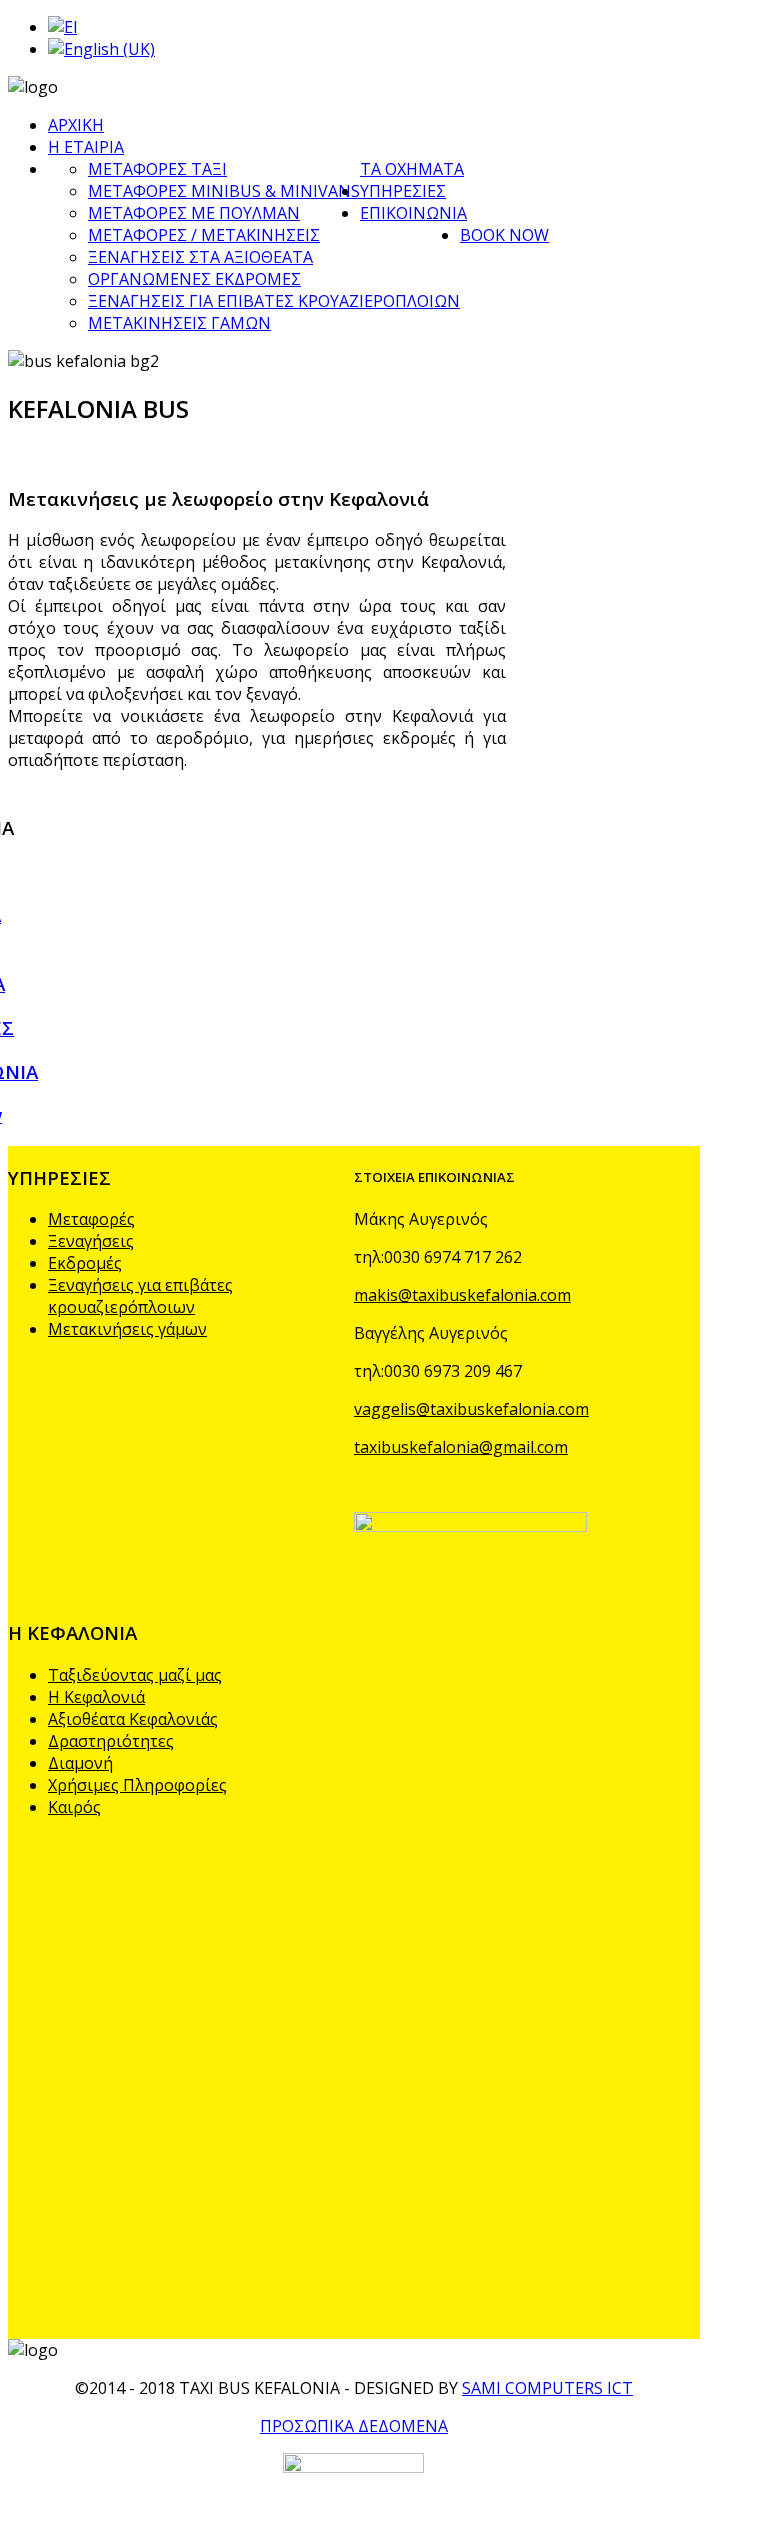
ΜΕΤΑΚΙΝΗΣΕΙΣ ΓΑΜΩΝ (179, 323)
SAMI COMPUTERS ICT (547, 2388)
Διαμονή (80, 1763)
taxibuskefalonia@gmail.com (461, 1447)
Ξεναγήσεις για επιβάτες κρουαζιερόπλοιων (140, 1296)
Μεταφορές (91, 1219)
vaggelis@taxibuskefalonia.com (471, 1409)
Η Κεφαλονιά (96, 1697)
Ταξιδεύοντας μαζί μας (135, 1675)
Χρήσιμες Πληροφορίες (137, 1785)
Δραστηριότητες (111, 1741)
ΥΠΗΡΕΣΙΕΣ (403, 191)
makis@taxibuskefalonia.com (462, 1295)
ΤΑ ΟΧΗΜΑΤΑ (412, 169)
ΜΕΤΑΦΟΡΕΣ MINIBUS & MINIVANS (224, 191)
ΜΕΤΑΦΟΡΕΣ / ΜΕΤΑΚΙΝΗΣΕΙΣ (204, 235)
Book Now (504, 235)
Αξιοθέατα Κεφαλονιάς (133, 1719)
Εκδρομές (85, 1263)
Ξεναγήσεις (91, 1241)
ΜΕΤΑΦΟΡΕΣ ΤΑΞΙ (157, 169)
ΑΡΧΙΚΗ (76, 125)
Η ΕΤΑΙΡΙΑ (86, 147)
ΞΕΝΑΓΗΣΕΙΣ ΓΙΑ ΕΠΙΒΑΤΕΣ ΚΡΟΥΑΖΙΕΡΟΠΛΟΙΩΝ (274, 301)
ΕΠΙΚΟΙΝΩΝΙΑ (413, 213)
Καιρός (74, 1807)
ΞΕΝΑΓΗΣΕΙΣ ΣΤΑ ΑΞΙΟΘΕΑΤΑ (200, 257)
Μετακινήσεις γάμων (127, 1329)
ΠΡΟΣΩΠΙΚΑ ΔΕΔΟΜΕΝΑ (354, 2426)
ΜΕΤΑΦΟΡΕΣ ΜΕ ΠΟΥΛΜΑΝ (194, 213)
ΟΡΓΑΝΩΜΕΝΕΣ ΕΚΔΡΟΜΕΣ (194, 279)
